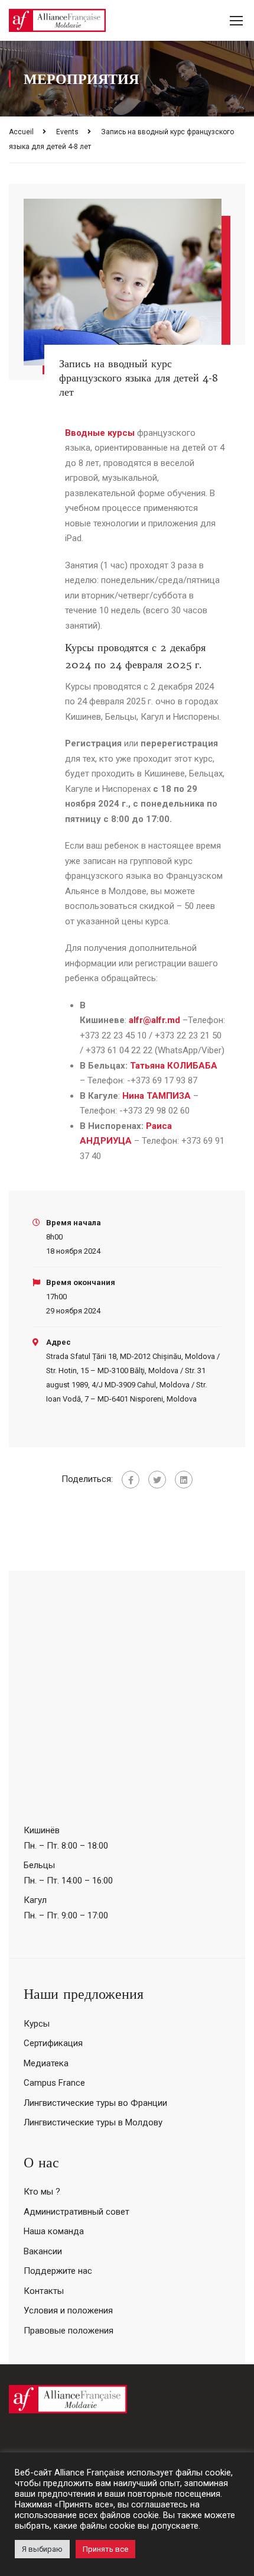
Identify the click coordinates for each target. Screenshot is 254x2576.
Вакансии (43, 2251)
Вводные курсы (100, 433)
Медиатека (46, 2063)
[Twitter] (157, 1480)
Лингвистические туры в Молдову (93, 2122)
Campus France (54, 2083)
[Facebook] (131, 1480)
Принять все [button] (105, 2549)
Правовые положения (69, 2331)
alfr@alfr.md (154, 1020)
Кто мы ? (42, 2192)
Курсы (37, 2024)
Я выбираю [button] (42, 2549)
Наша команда (54, 2231)
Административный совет (76, 2212)
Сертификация (53, 2043)
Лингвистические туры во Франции (95, 2103)
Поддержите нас (58, 2271)
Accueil (21, 132)
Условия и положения (68, 2310)
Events (67, 132)
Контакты (44, 2291)
